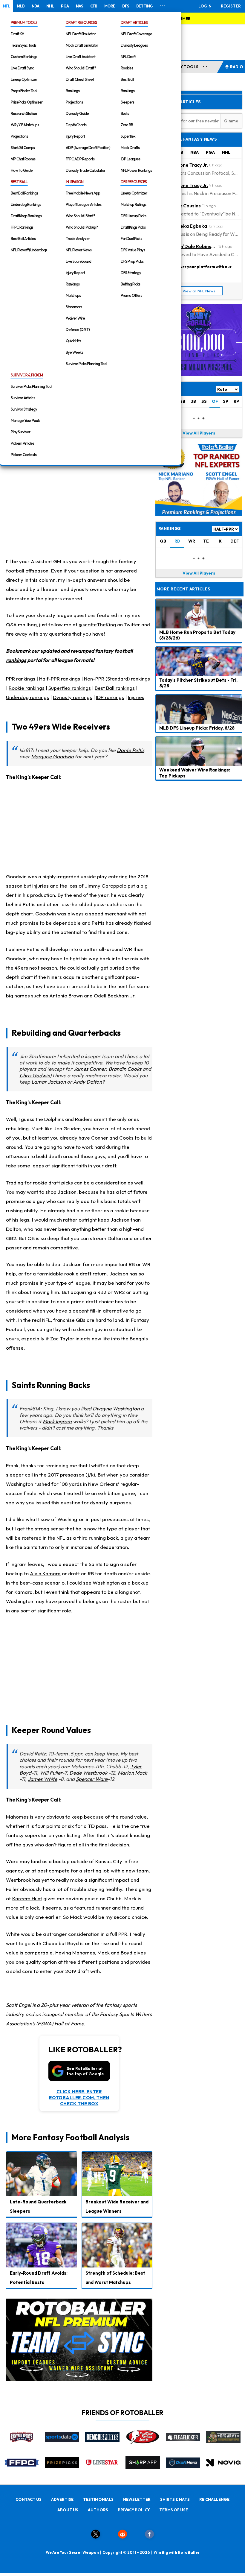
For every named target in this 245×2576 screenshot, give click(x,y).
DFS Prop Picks (132, 261)
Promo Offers (131, 295)
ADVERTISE (62, 2499)
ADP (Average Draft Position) (88, 148)
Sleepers (127, 102)
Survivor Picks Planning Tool (86, 364)
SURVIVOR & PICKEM (27, 375)
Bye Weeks (74, 352)
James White (42, 1779)
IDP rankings (110, 697)
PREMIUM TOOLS (24, 22)
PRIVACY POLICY (134, 2510)
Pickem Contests (24, 455)
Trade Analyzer (78, 239)
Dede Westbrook (88, 1773)
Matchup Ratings (133, 204)
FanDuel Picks (131, 239)
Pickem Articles (22, 443)
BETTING (144, 6)
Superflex (128, 136)
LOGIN (205, 6)
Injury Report (75, 136)
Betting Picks (130, 284)
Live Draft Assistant (81, 57)
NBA (35, 6)
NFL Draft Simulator (81, 34)
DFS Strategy (131, 273)
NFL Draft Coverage (136, 34)
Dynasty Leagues (134, 45)
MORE (110, 6)
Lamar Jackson (49, 1082)
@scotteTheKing (97, 624)
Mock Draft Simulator (82, 45)
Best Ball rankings (115, 688)
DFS (126, 6)
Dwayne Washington (116, 1408)
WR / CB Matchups (25, 125)
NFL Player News (79, 250)
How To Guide (22, 170)
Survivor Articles (23, 398)
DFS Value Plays (133, 250)
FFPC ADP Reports (80, 159)
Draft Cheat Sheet (80, 79)
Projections (19, 136)
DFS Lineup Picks (133, 216)
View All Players (199, 433)
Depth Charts (76, 125)
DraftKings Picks (133, 227)
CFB (94, 6)
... (205, 66)
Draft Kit (17, 34)
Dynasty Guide (77, 113)
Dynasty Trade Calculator (85, 170)
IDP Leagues (130, 159)
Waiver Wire (75, 318)
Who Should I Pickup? (82, 227)
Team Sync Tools (23, 45)
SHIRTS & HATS (175, 2499)
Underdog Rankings (26, 204)
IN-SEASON (75, 182)
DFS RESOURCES (134, 182)
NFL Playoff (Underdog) (29, 250)
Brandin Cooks (125, 1069)
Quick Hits (73, 341)
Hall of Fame (69, 2023)
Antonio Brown (66, 995)
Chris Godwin (35, 1075)
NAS (79, 6)
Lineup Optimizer (24, 79)
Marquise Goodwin (52, 756)
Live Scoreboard (78, 261)
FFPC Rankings (22, 227)
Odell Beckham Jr (114, 995)
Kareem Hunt (27, 1898)
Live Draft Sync (22, 68)
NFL (6, 6)
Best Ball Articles (23, 239)
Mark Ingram (57, 1421)
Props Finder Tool (24, 91)
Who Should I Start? (80, 216)
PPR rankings (21, 679)
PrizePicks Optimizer (27, 102)
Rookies (127, 68)
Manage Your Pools (25, 420)
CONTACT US (29, 2499)
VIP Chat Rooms (23, 159)
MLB (21, 6)
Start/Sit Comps (23, 148)
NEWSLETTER (137, 2499)
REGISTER (231, 6)
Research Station (24, 113)
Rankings (73, 91)
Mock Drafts (130, 148)
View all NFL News (199, 291)
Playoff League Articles (84, 204)
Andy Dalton (88, 1082)
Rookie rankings (27, 688)
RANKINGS (170, 528)
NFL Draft (128, 57)
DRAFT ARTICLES (134, 22)
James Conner (90, 1069)
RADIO (237, 67)
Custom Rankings (24, 57)
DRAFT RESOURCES (81, 22)
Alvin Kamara (45, 1573)
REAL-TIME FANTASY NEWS (188, 139)
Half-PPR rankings (60, 679)
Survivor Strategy (24, 409)
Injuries (136, 697)
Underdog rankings (27, 697)
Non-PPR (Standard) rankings (117, 679)
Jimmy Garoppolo (106, 886)
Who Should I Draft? (81, 68)
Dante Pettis (131, 750)
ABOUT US (68, 2510)
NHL (50, 6)
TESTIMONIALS (98, 2499)
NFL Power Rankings (136, 170)
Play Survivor (20, 432)
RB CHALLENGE (214, 2499)
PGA (65, 6)
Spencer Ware (92, 1779)
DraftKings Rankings (26, 216)
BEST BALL (19, 182)
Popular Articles (180, 102)
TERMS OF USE (174, 2510)
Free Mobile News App (83, 193)
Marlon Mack (132, 1773)
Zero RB (127, 125)
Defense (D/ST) (78, 329)
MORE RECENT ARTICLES (183, 589)
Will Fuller (51, 1773)
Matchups (73, 295)
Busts (125, 113)
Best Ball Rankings (24, 193)
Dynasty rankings (72, 697)
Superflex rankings (70, 688)
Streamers (74, 307)
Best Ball (127, 79)
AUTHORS (98, 2510)
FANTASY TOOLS (182, 67)
